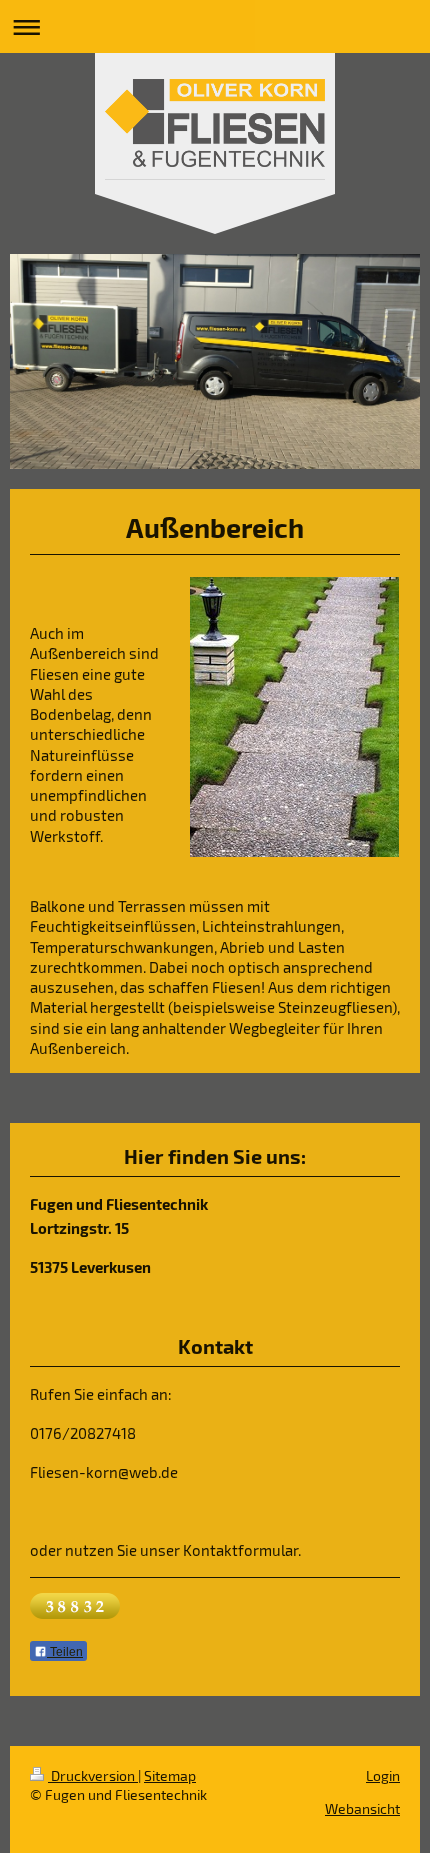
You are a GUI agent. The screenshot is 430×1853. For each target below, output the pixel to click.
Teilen (65, 1652)
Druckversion (93, 1775)
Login (383, 1775)
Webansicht (362, 1808)
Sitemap (170, 1775)
